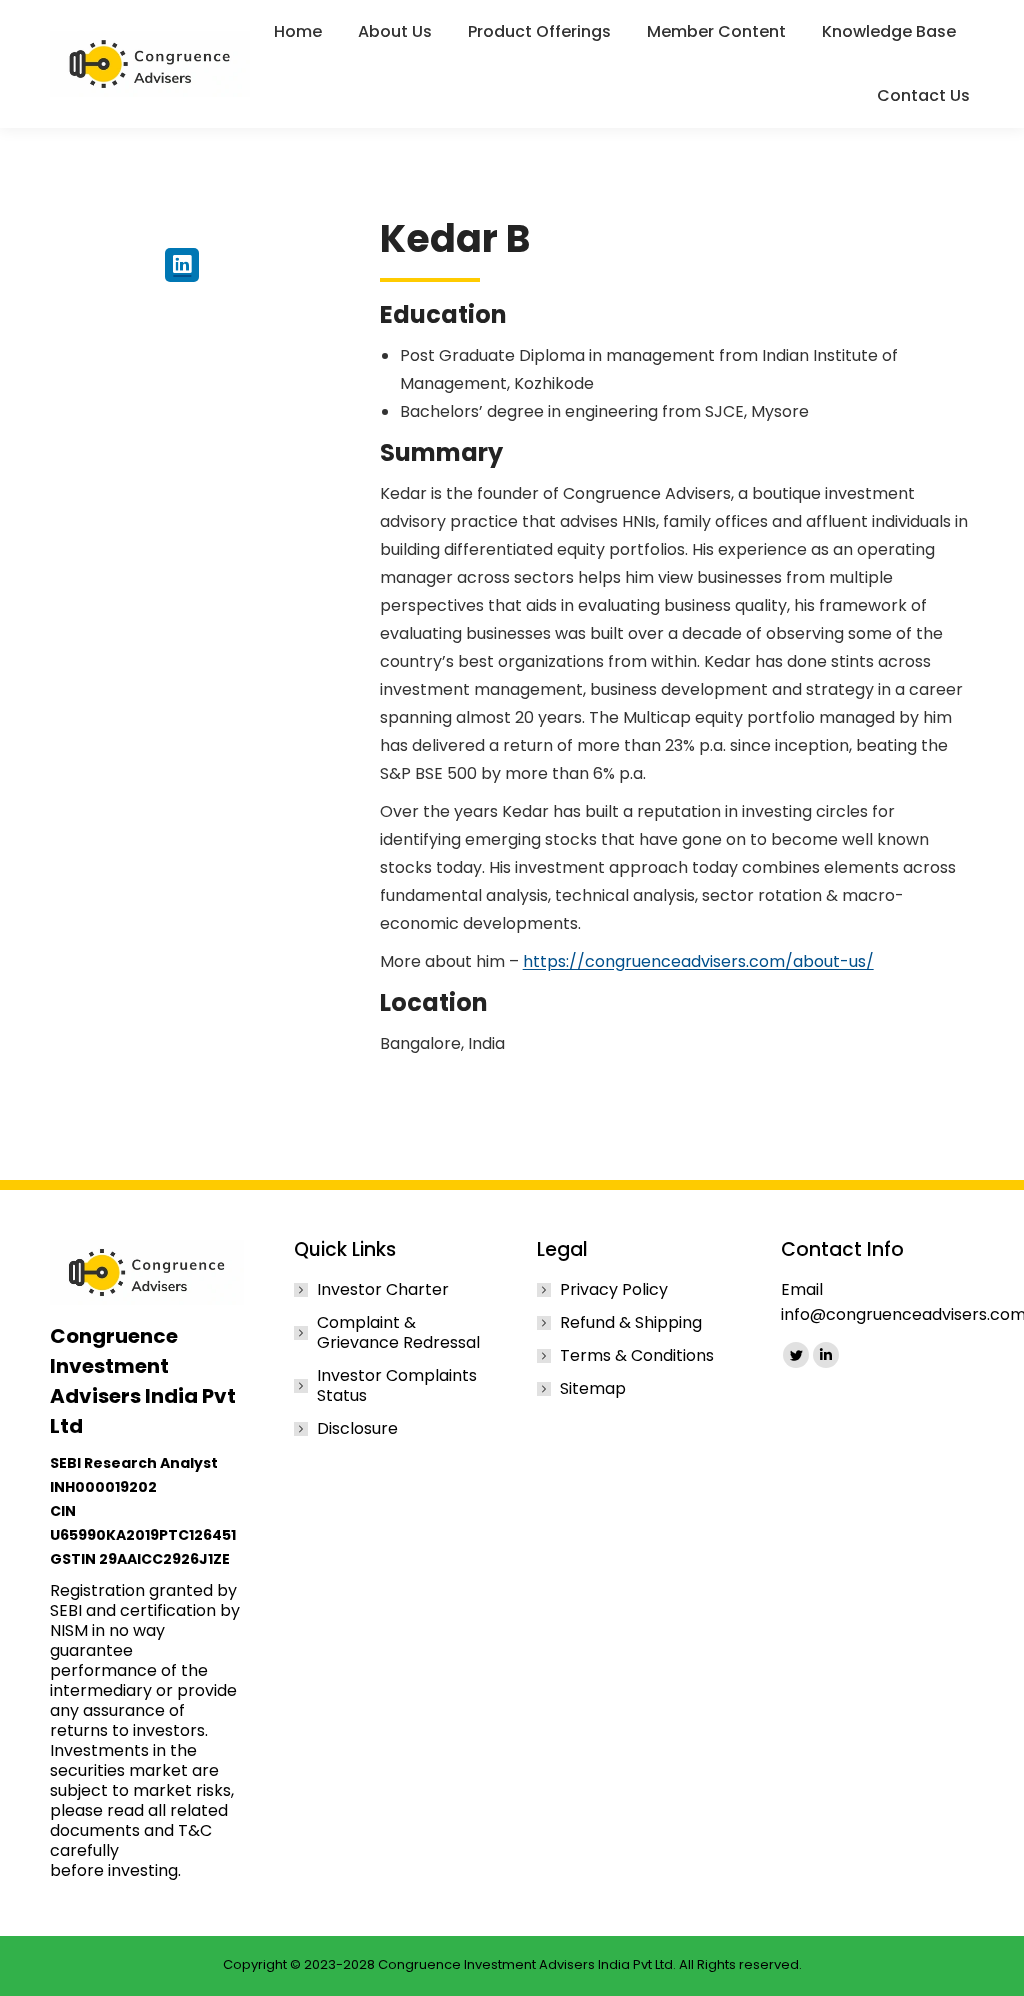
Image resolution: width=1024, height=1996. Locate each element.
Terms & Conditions (637, 1356)
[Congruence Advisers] (152, 64)
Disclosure (357, 1429)
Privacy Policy (614, 1290)
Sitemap (593, 1389)
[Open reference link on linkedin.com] (182, 265)
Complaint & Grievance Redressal (398, 1333)
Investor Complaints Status (397, 1386)
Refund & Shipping (631, 1323)
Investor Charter (383, 1290)
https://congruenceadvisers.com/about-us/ (698, 961)
